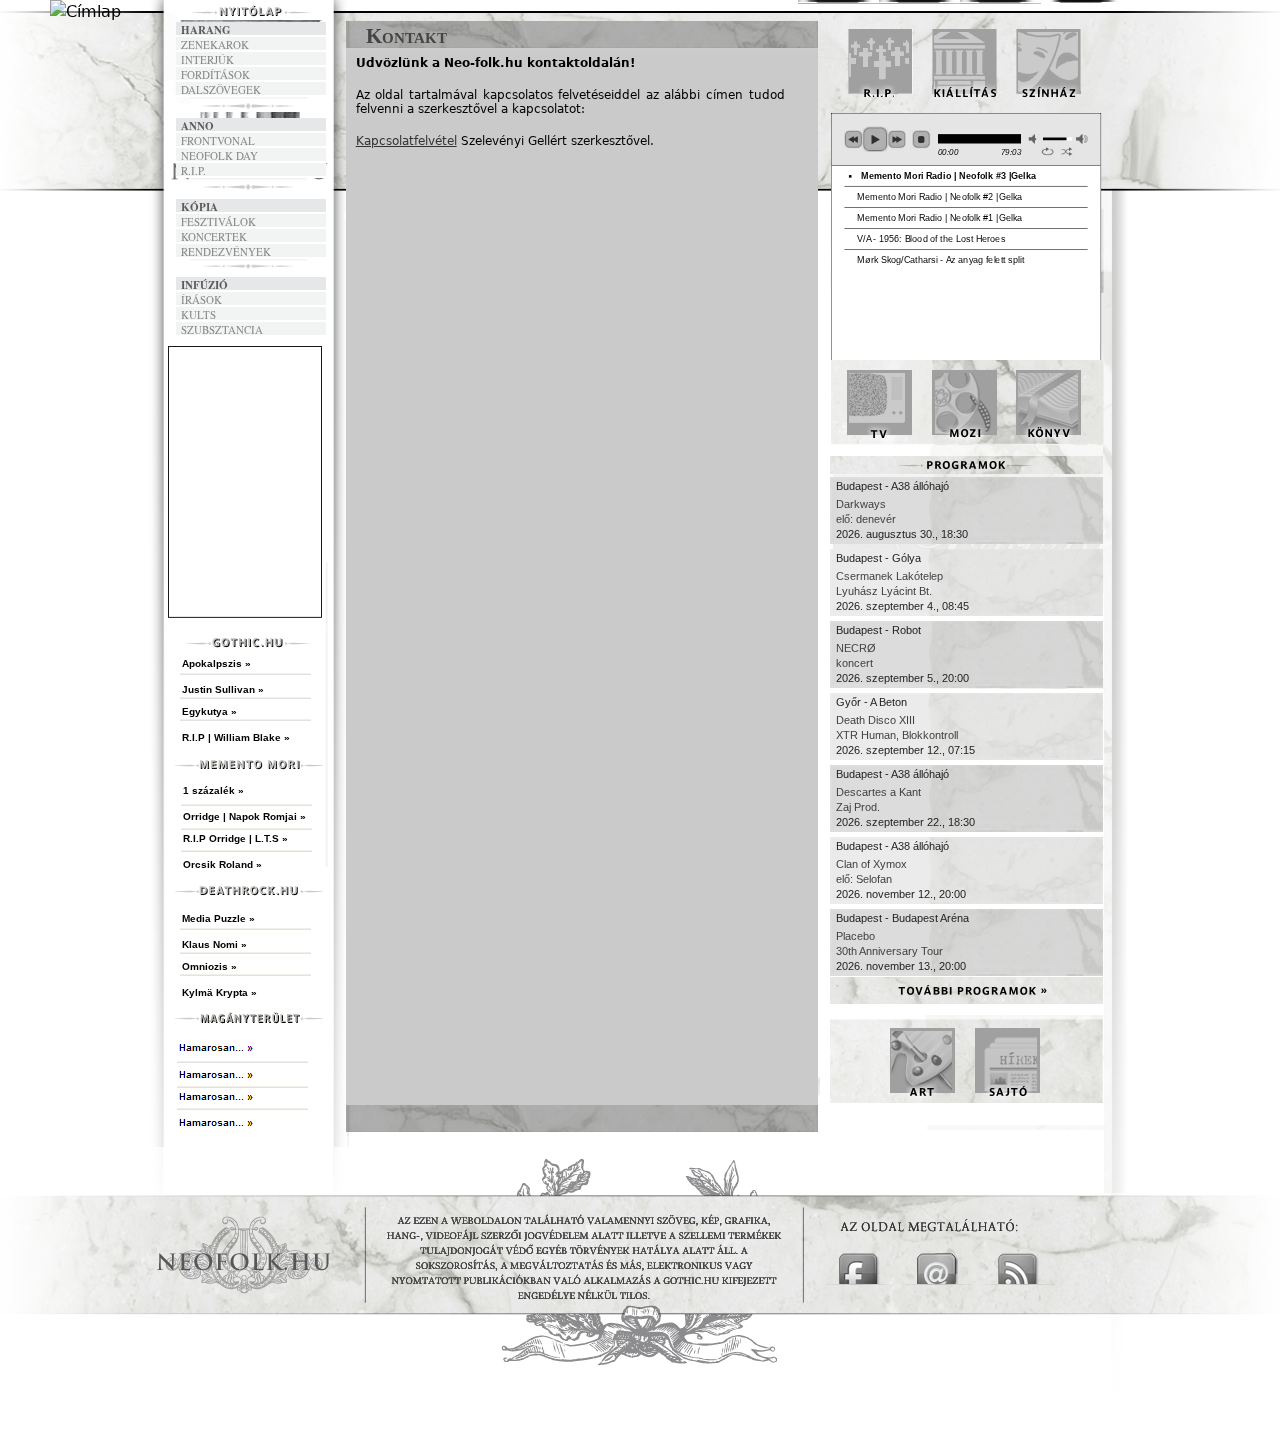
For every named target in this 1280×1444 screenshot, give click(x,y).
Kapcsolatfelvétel (406, 141)
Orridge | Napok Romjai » (244, 816)
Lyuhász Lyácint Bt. (884, 591)
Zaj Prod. (858, 807)
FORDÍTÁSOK (215, 74)
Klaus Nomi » (214, 944)
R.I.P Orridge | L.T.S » (235, 838)
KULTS (198, 314)
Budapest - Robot (878, 630)
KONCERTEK (214, 236)
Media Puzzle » (218, 918)
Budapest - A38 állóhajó (892, 486)
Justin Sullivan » (223, 689)
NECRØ (856, 648)
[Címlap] (85, 12)
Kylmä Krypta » (219, 992)
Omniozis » (209, 966)
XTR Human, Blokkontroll (897, 735)
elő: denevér (866, 519)
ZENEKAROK (215, 44)
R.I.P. (193, 170)
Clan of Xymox (871, 864)
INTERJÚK (207, 59)
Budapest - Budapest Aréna (902, 918)
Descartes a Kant (878, 792)
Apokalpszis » (216, 663)
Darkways (861, 504)
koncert (854, 663)
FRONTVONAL (218, 140)
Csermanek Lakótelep (889, 576)
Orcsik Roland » (222, 864)
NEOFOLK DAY (219, 155)
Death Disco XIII (875, 720)
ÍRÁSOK (201, 299)
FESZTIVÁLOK (218, 221)
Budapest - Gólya (878, 558)
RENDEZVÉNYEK (226, 251)
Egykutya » (209, 711)
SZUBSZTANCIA (222, 329)
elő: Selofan (864, 879)
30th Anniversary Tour (889, 951)
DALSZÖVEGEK (221, 89)
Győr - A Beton (871, 702)
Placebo (855, 936)
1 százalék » (213, 790)
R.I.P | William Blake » (236, 737)
